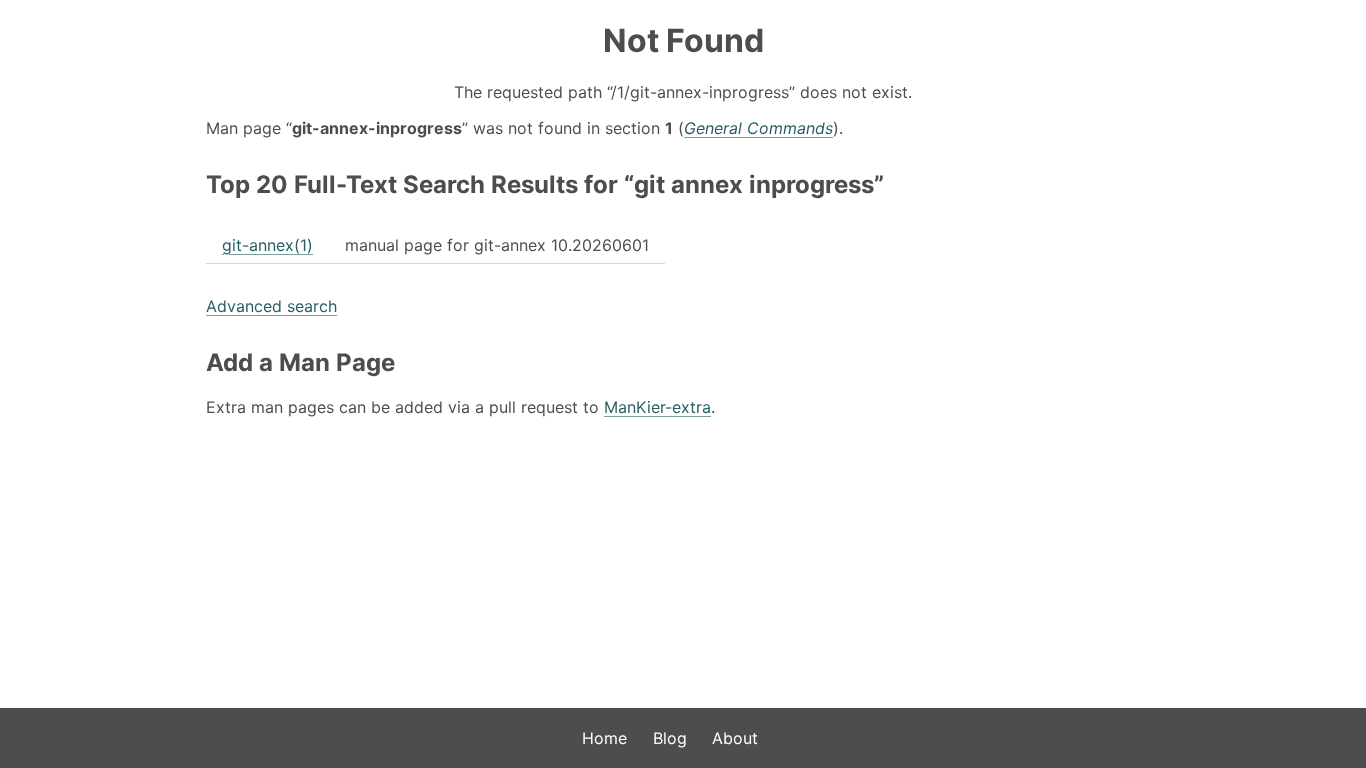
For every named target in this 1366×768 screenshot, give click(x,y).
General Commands (758, 128)
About (735, 738)
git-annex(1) (267, 245)
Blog (670, 738)
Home (604, 738)
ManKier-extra (657, 407)
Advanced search (271, 306)
